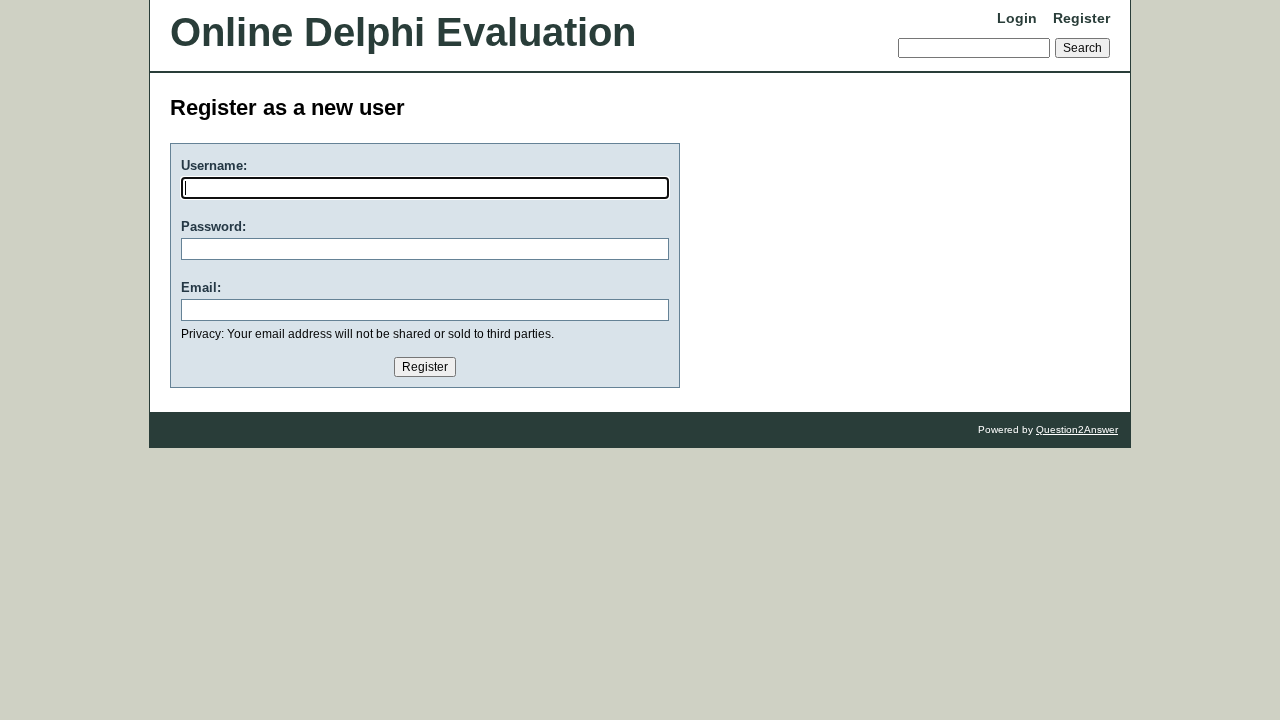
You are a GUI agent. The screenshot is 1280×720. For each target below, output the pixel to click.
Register (1081, 18)
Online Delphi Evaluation (403, 32)
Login (1017, 18)
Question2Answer (1077, 429)
